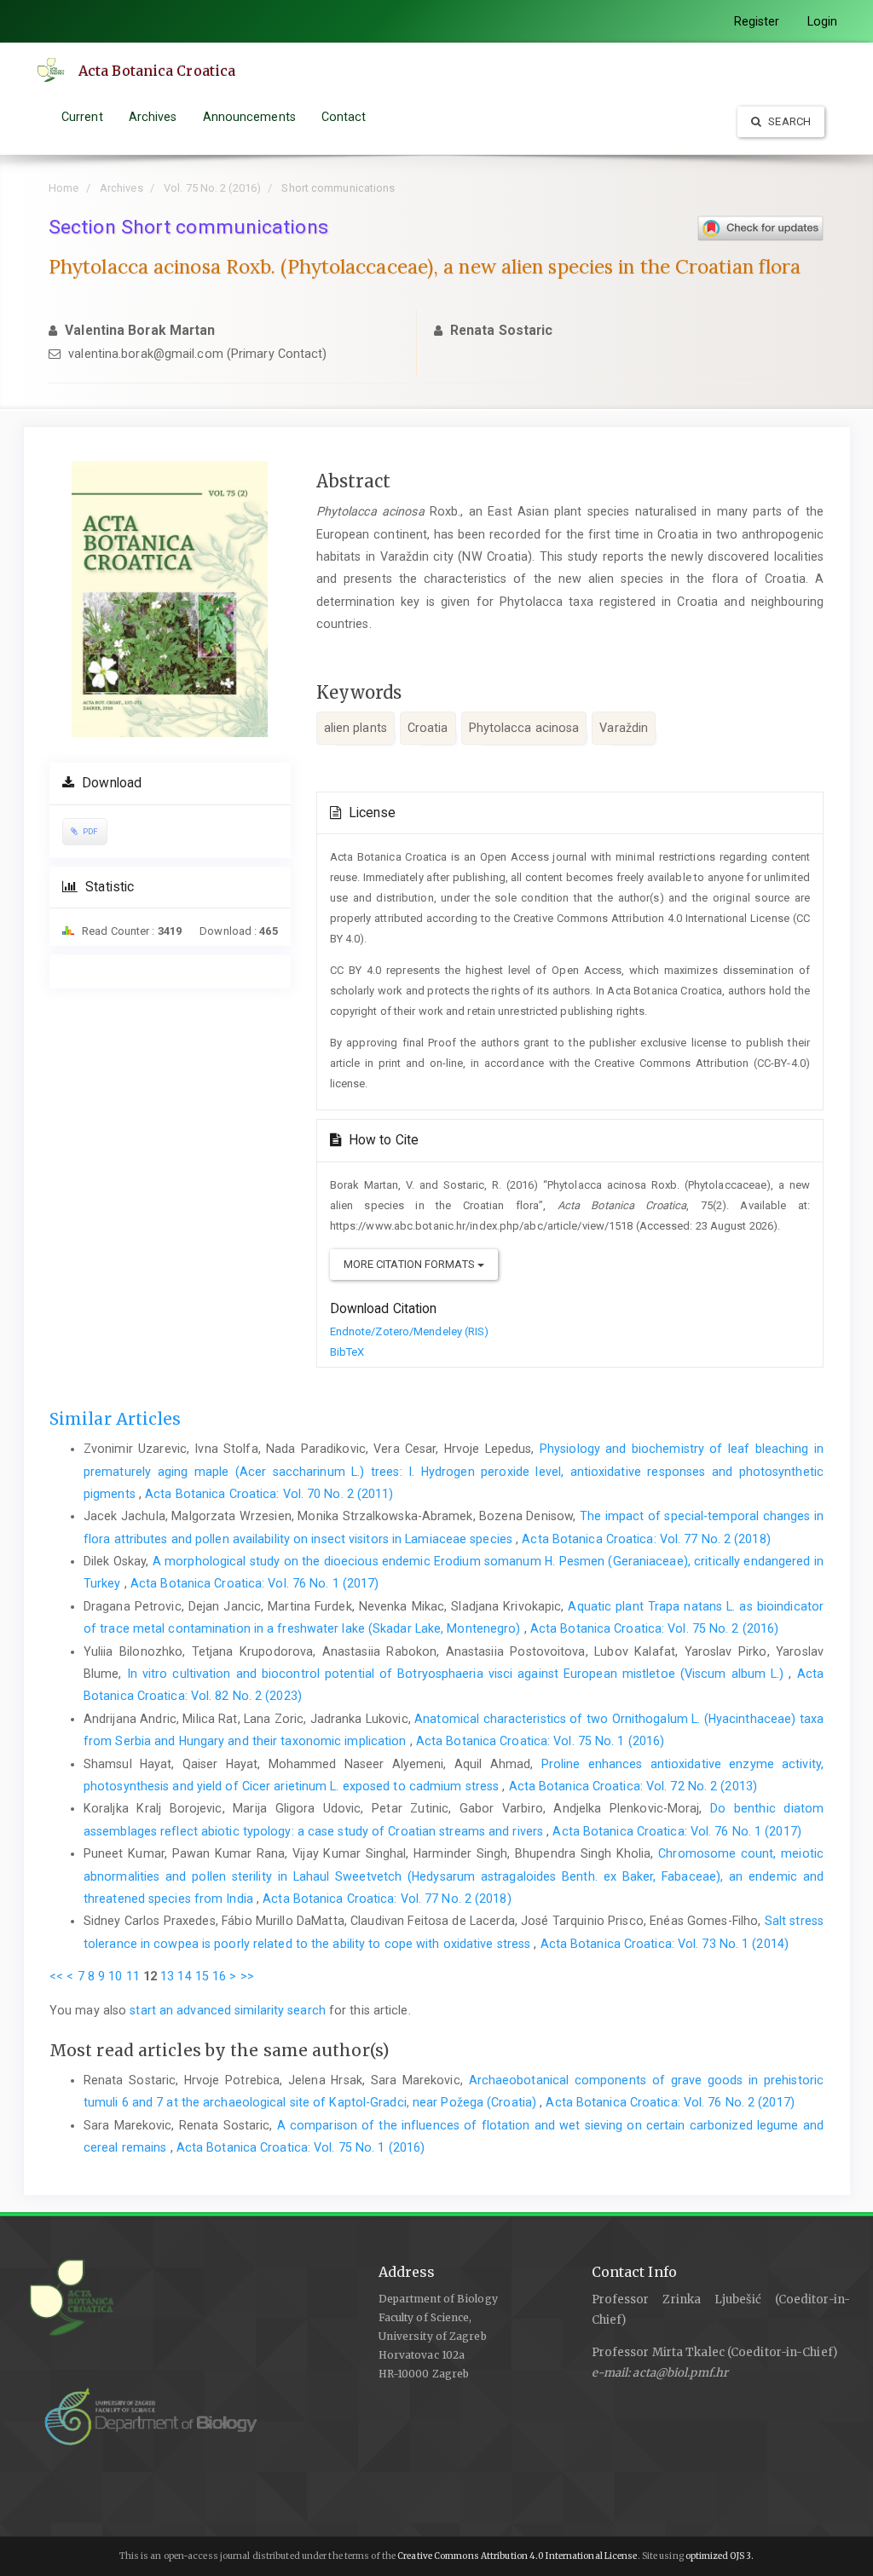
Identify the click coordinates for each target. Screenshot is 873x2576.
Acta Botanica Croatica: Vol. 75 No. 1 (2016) (540, 1741)
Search (788, 121)
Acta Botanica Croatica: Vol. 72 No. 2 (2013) (633, 1786)
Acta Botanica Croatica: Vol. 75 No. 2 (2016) (654, 1628)
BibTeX (347, 1352)
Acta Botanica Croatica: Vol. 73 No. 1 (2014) (665, 1944)
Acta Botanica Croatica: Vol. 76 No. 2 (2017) (670, 2102)
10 (115, 1976)
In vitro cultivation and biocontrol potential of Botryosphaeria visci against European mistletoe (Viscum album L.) (458, 1674)
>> (247, 1976)
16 (219, 1976)
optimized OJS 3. (719, 2556)
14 (184, 1976)
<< (56, 1976)
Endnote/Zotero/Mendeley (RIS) (410, 1331)
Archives (153, 117)
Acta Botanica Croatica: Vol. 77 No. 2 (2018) (646, 1539)
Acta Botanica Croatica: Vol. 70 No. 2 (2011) (269, 1494)
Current (82, 117)
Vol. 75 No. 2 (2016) (212, 188)
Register (757, 21)
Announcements (249, 117)
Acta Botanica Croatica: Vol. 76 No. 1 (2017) (254, 1583)
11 (133, 1976)
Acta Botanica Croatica (157, 71)
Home (64, 188)
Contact (344, 117)
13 (167, 1976)
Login (823, 21)
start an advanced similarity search (228, 2010)
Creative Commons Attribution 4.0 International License (517, 2556)
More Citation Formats (410, 1264)
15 (202, 1976)
